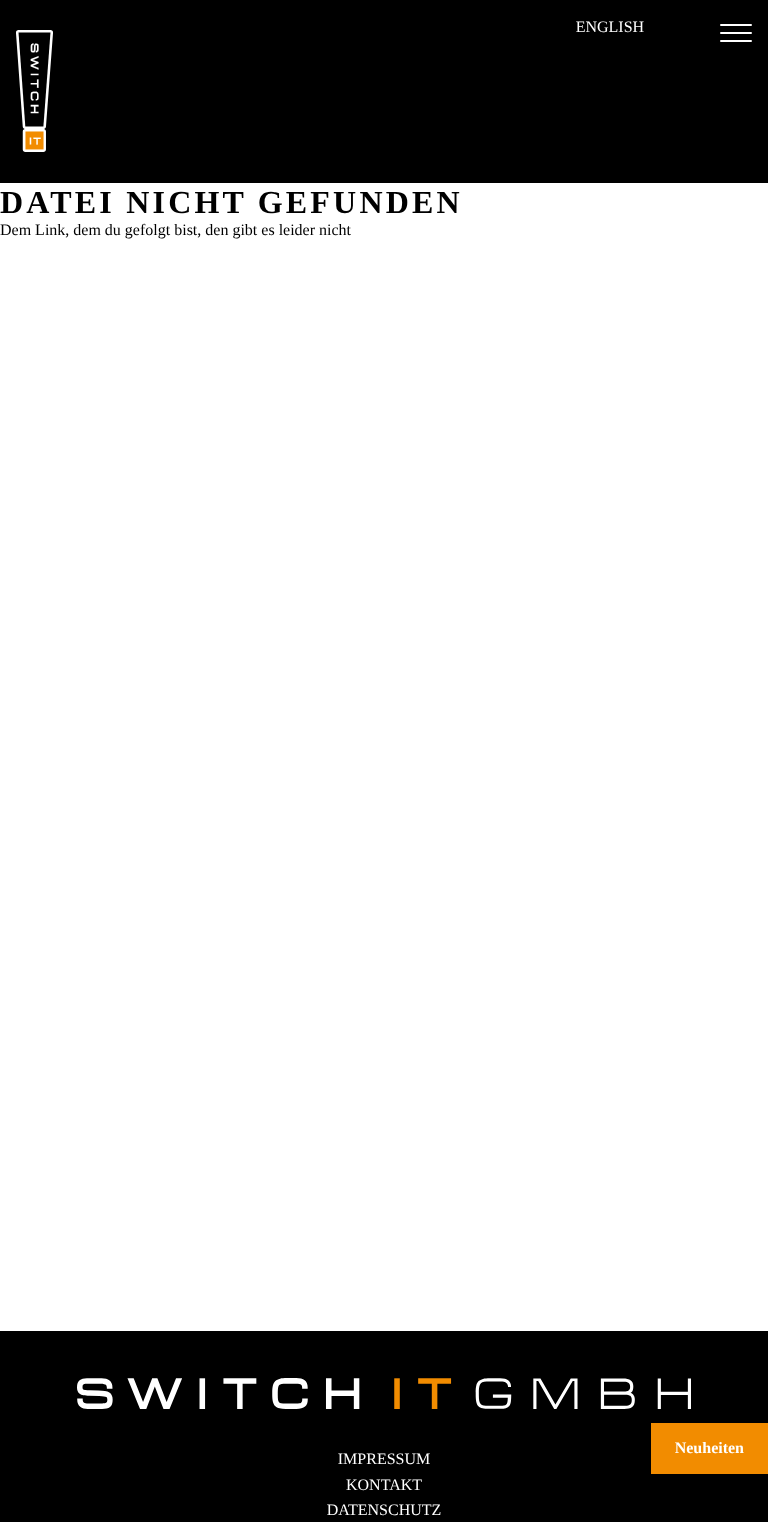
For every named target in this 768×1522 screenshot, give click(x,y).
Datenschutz (384, 1510)
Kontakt (384, 1485)
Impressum (384, 1459)
